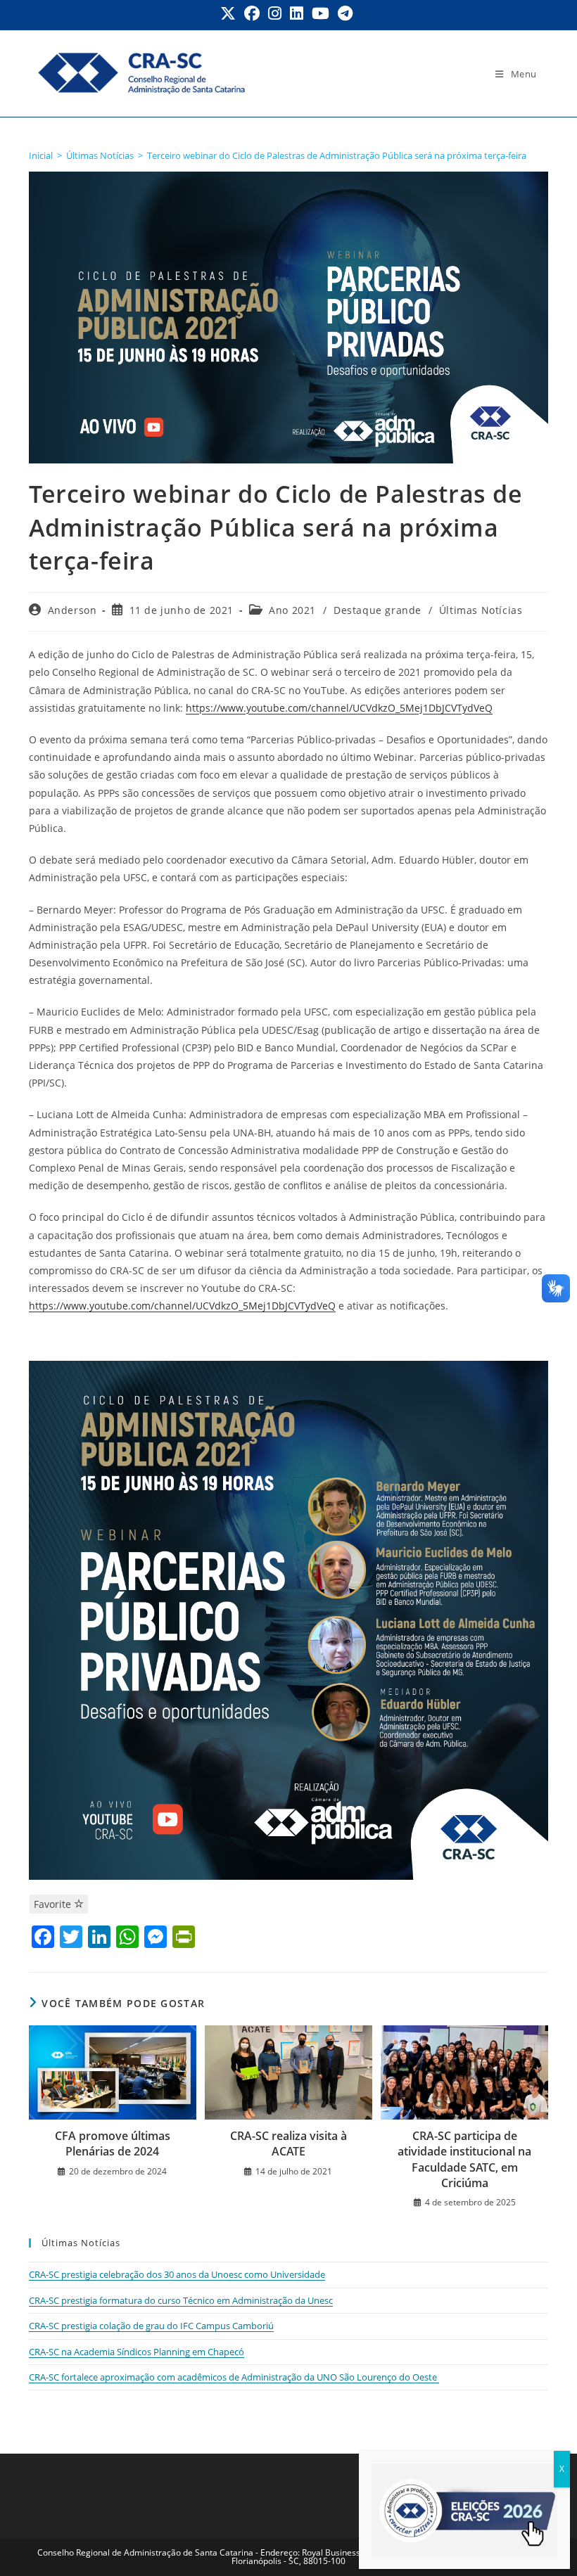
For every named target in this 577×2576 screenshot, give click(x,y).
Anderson (72, 610)
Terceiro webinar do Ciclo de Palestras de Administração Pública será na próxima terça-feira (337, 155)
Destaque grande (378, 610)
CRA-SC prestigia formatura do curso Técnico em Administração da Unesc (181, 2300)
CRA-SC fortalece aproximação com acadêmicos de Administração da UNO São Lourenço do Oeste (234, 2377)
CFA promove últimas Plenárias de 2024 (113, 2144)
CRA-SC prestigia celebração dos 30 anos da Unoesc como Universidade (177, 2274)
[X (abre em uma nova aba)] (230, 13)
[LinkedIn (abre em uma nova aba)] (297, 13)
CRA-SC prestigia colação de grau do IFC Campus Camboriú (151, 2326)
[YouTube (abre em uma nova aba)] (321, 13)
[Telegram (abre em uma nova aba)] (345, 13)
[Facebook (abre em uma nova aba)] (252, 13)
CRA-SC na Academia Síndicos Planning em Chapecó (137, 2352)
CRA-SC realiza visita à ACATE (288, 2144)
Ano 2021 (292, 610)
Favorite (54, 1904)
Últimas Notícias (481, 610)
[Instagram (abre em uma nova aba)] (275, 13)
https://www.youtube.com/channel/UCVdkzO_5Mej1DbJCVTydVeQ (339, 708)
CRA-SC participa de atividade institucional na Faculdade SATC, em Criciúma (464, 2159)
